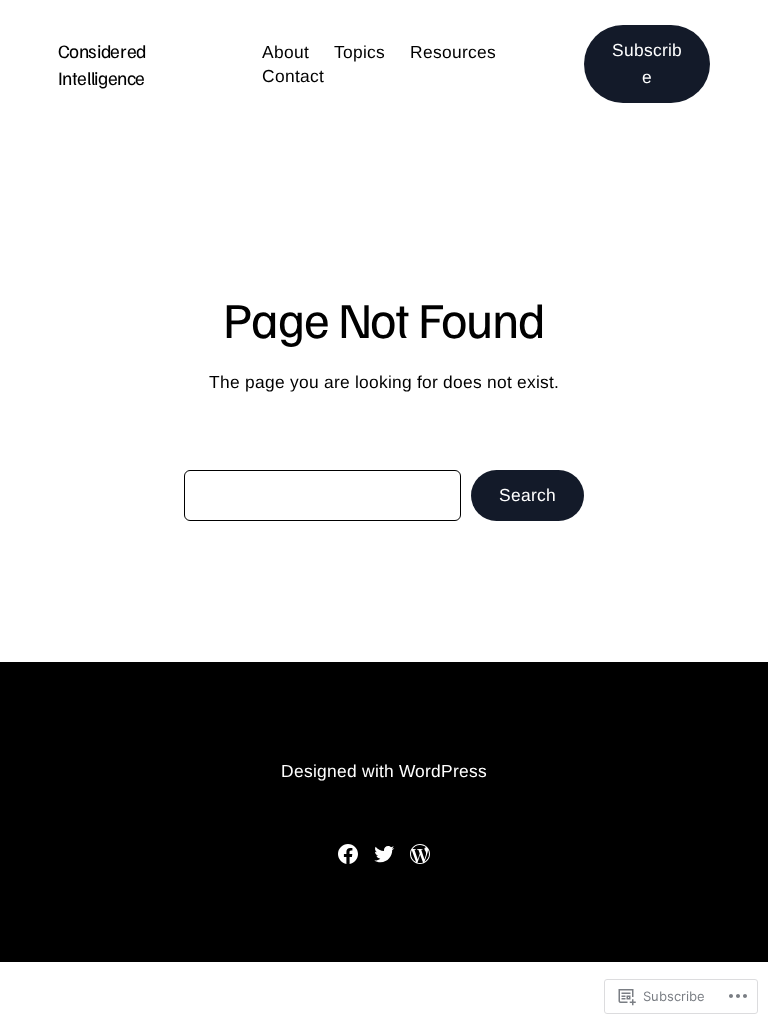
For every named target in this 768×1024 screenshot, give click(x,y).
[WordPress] (420, 854)
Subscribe (647, 63)
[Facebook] (348, 854)
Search (527, 495)
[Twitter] (384, 854)
